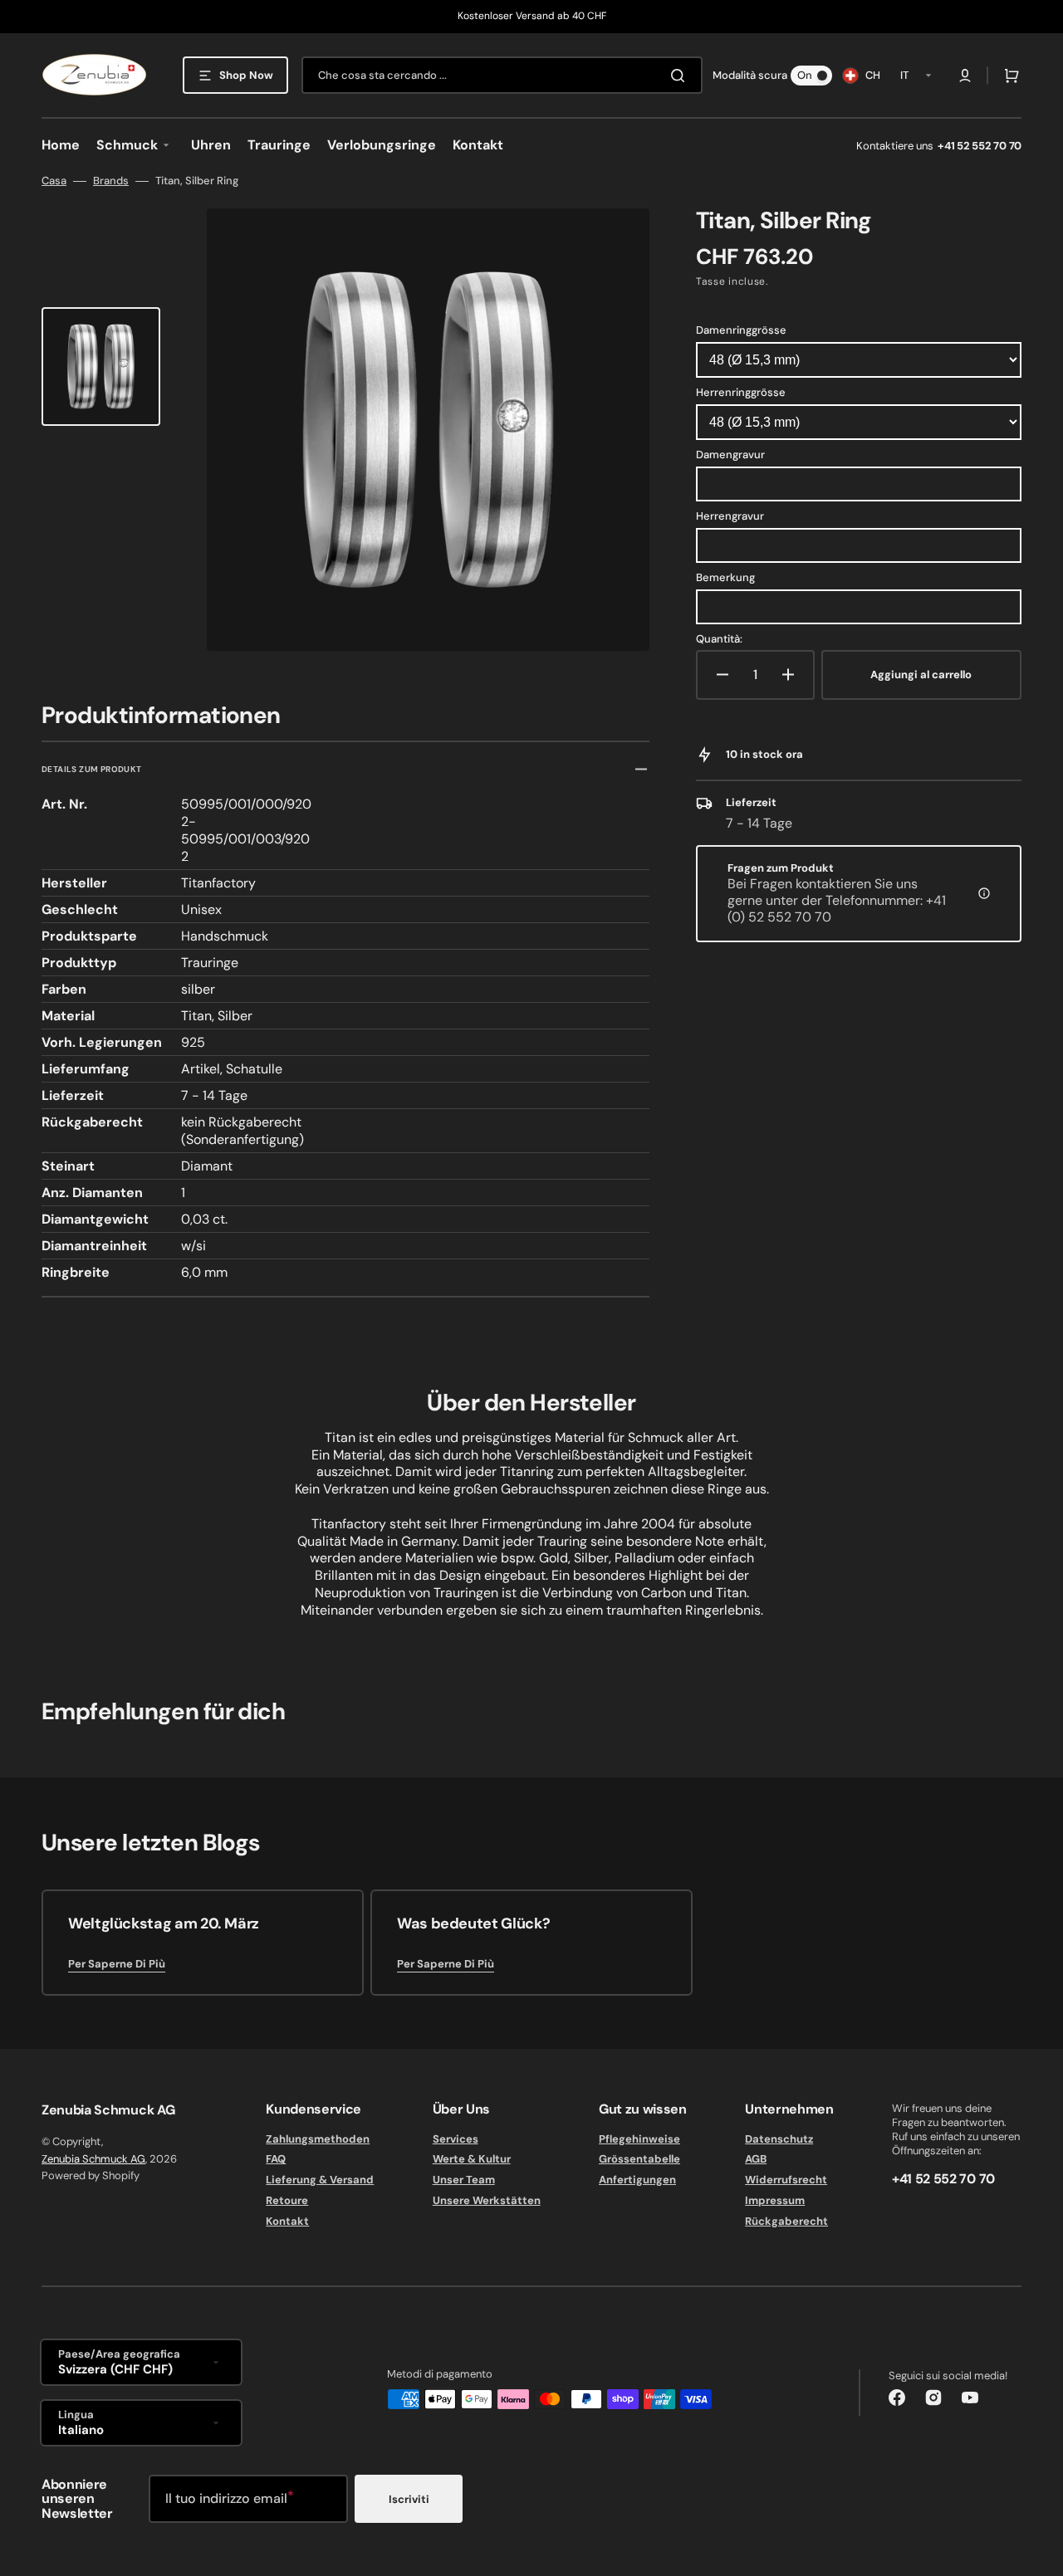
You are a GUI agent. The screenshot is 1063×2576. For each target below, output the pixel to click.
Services (456, 2139)
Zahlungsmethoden (318, 2139)
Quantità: (719, 639)
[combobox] (502, 75)
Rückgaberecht (786, 2221)
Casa (54, 181)
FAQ (276, 2159)
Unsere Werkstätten (487, 2200)
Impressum (775, 2200)
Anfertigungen (637, 2180)
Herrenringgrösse (741, 392)
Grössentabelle (639, 2159)
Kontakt (287, 2221)
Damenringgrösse (741, 330)
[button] (965, 76)
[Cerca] (681, 76)
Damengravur (730, 455)
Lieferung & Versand (320, 2180)
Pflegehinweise (639, 2139)
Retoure (287, 2200)
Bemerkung (725, 577)
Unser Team (464, 2180)
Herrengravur (730, 516)
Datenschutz (779, 2139)
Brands (111, 181)
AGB (756, 2159)
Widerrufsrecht (786, 2180)
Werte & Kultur (472, 2159)
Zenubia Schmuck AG (93, 2159)
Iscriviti (409, 2499)
